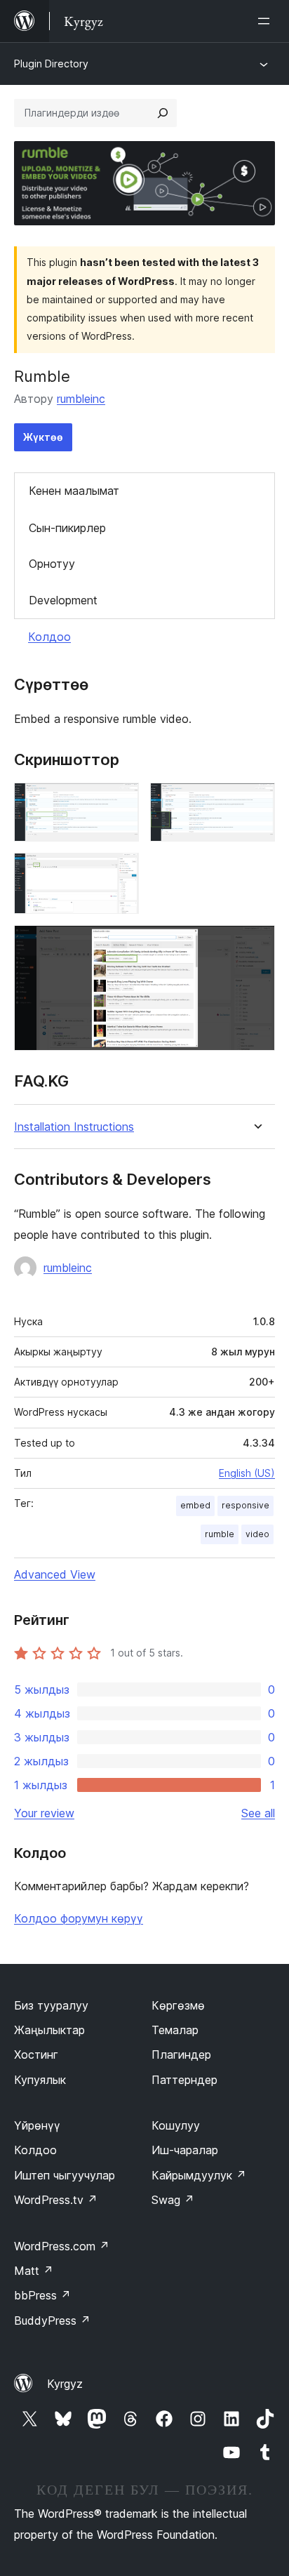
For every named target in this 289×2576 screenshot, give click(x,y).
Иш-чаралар (185, 2150)
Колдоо (49, 637)
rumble (220, 1534)
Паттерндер (184, 2080)
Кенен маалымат (74, 491)
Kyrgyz (65, 2384)
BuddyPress (52, 2321)
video (257, 1534)
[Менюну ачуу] (267, 21)
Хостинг (36, 2054)
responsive (246, 1505)
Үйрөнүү (37, 2125)
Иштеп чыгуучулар (65, 2175)
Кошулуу (176, 2125)
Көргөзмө (178, 2005)
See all (258, 1813)
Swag (173, 2200)
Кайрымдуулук (199, 2175)
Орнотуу (52, 564)
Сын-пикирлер (67, 528)
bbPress (42, 2295)
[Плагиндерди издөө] (163, 113)
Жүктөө (43, 437)
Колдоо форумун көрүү (79, 1918)
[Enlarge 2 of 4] (256, 802)
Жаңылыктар (49, 2030)
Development (63, 600)
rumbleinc (81, 399)
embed (195, 1505)
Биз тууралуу (51, 2005)
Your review (44, 1813)
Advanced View (55, 1574)
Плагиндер (181, 2054)
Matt (34, 2271)
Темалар (175, 2030)
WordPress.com (62, 2246)
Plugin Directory (51, 64)
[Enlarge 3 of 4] (120, 872)
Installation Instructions (74, 1127)
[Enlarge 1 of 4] (120, 802)
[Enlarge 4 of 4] (256, 944)
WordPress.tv (56, 2200)
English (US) (247, 1473)
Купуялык (40, 2080)
